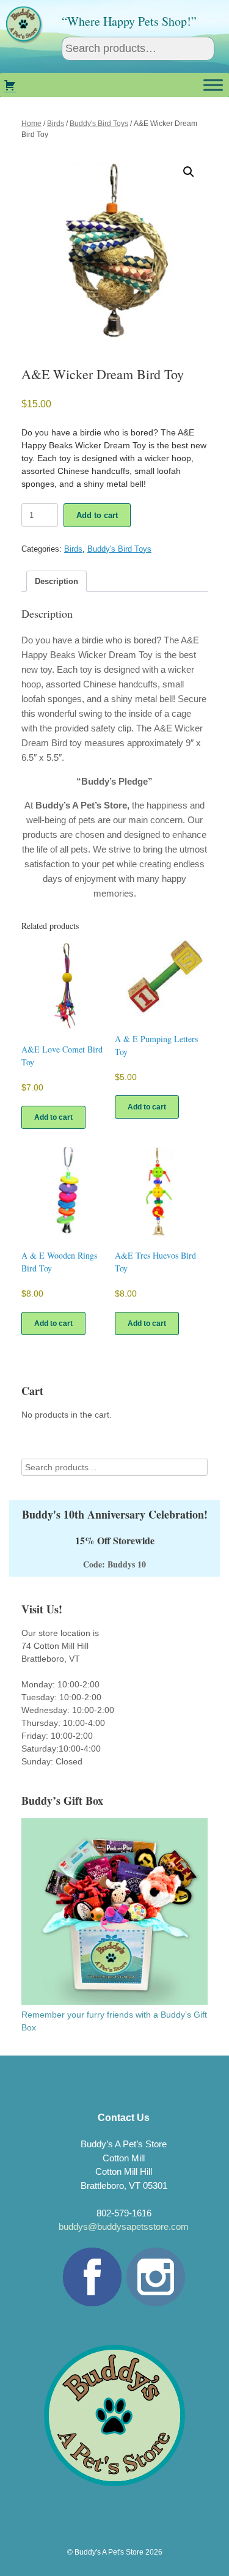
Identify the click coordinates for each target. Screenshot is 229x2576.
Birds (56, 124)
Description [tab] (56, 581)
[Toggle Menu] (213, 85)
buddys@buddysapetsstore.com (124, 2226)
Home (31, 124)
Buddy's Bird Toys (99, 124)
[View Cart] (10, 85)
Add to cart (97, 515)
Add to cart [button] (53, 1117)
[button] (189, 172)
